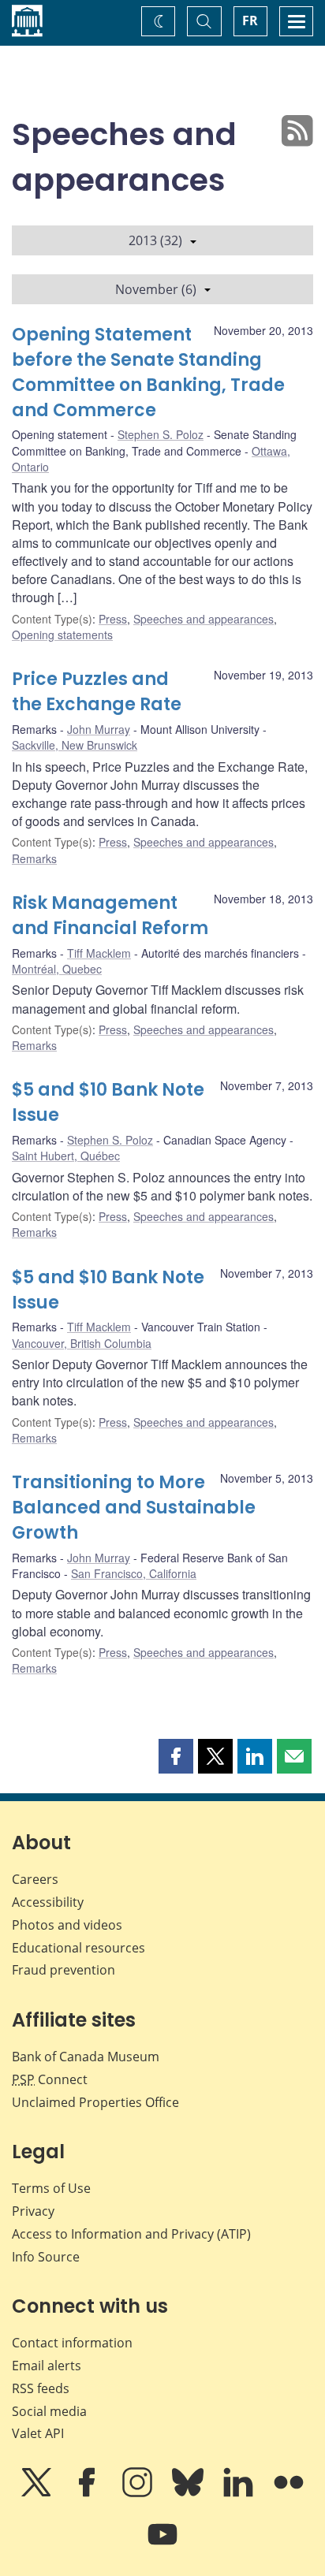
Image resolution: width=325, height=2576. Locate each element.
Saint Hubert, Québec (66, 1156)
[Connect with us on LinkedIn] (240, 2493)
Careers (35, 1879)
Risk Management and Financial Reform (110, 916)
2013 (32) (155, 240)
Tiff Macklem (99, 953)
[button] (176, 1756)
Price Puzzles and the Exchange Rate (97, 692)
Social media (49, 2411)
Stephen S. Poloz (161, 434)
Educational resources (78, 1948)
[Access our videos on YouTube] (162, 2545)
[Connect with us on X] (38, 2493)
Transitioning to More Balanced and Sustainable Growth (134, 1508)
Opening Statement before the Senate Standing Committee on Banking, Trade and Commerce (148, 372)
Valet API (38, 2433)
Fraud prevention (64, 1970)
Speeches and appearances (204, 619)
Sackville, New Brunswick (75, 745)
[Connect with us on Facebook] (88, 2493)
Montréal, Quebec (57, 969)
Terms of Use (51, 2188)
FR (250, 20)
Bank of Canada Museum (86, 2057)
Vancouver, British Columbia (82, 1343)
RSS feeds (41, 2388)
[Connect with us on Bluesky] (189, 2493)
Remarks (34, 858)
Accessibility (48, 1902)
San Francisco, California (134, 1573)
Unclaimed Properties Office (95, 2102)
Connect (50, 2079)
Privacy (33, 2211)
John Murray (99, 729)
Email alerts (47, 2366)
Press (113, 619)
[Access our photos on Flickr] (289, 2493)
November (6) (156, 289)
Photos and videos (67, 1925)
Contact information (72, 2343)
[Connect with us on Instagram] (139, 2493)
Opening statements (62, 635)
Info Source (46, 2257)
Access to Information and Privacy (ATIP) (131, 2234)
